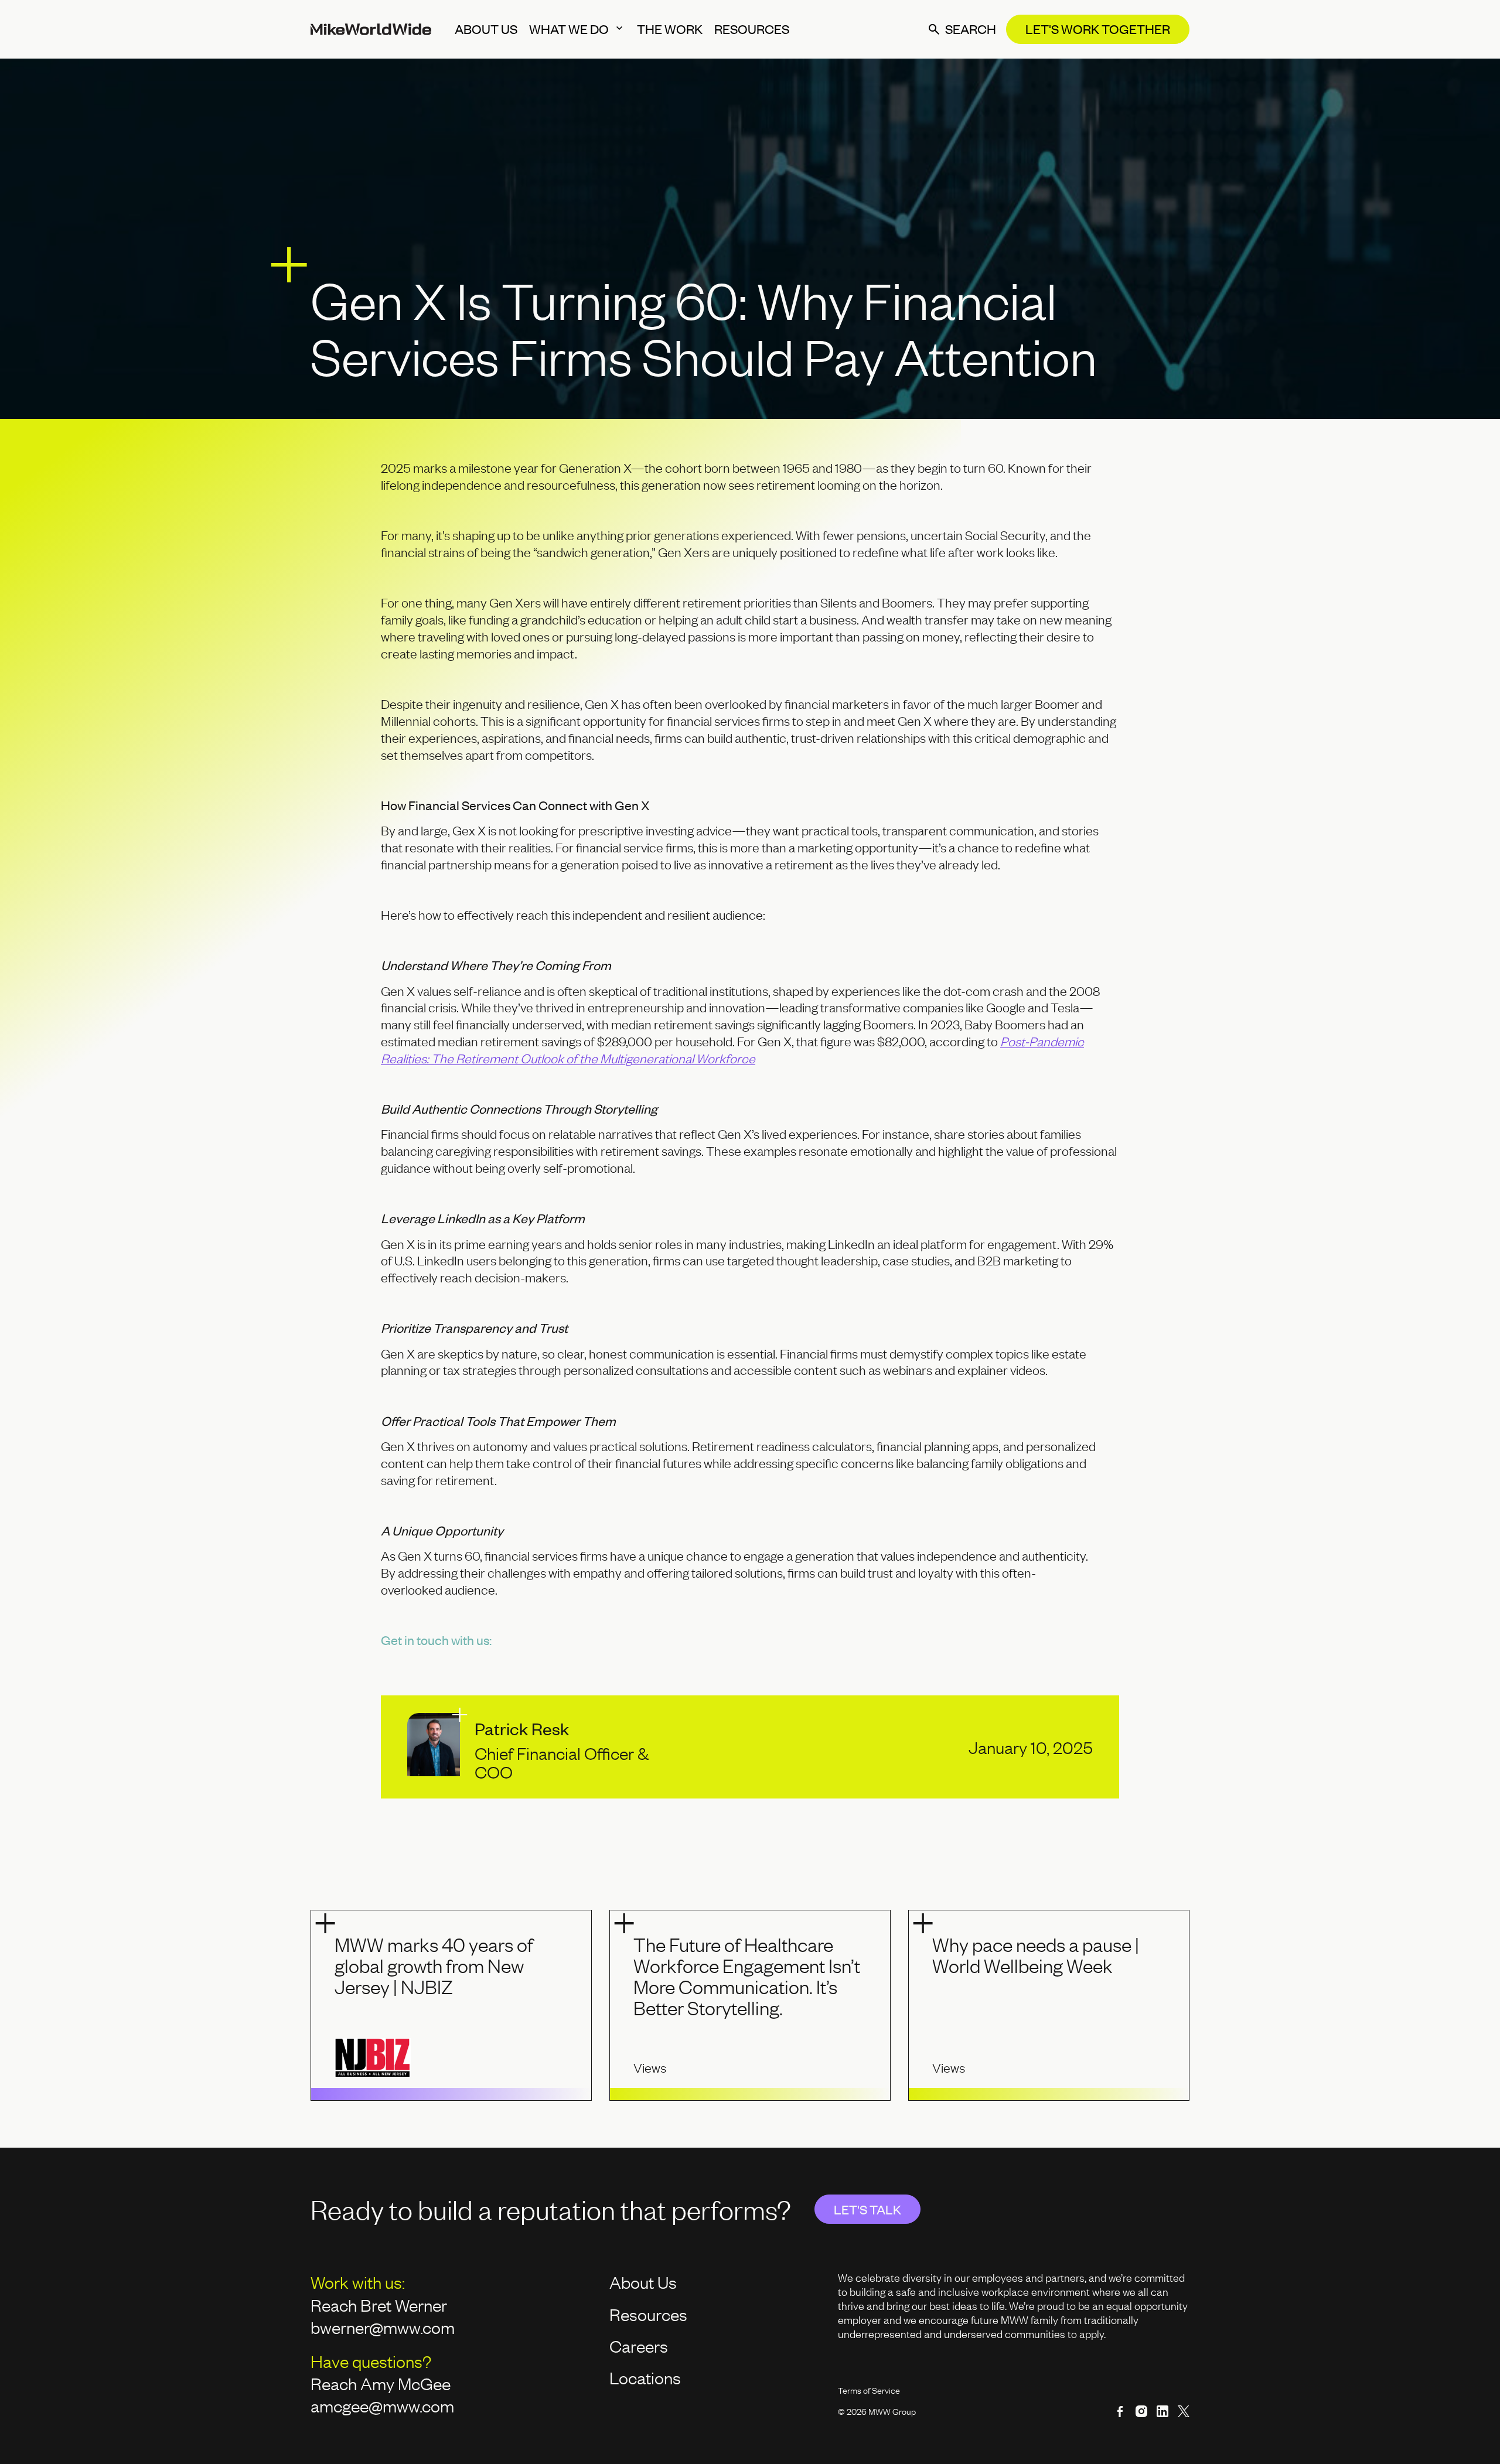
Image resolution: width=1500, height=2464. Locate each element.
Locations (645, 2377)
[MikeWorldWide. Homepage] (371, 29)
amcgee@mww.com (382, 2405)
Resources (648, 2314)
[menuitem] (486, 29)
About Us (643, 2282)
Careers (639, 2346)
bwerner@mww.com (384, 2327)
